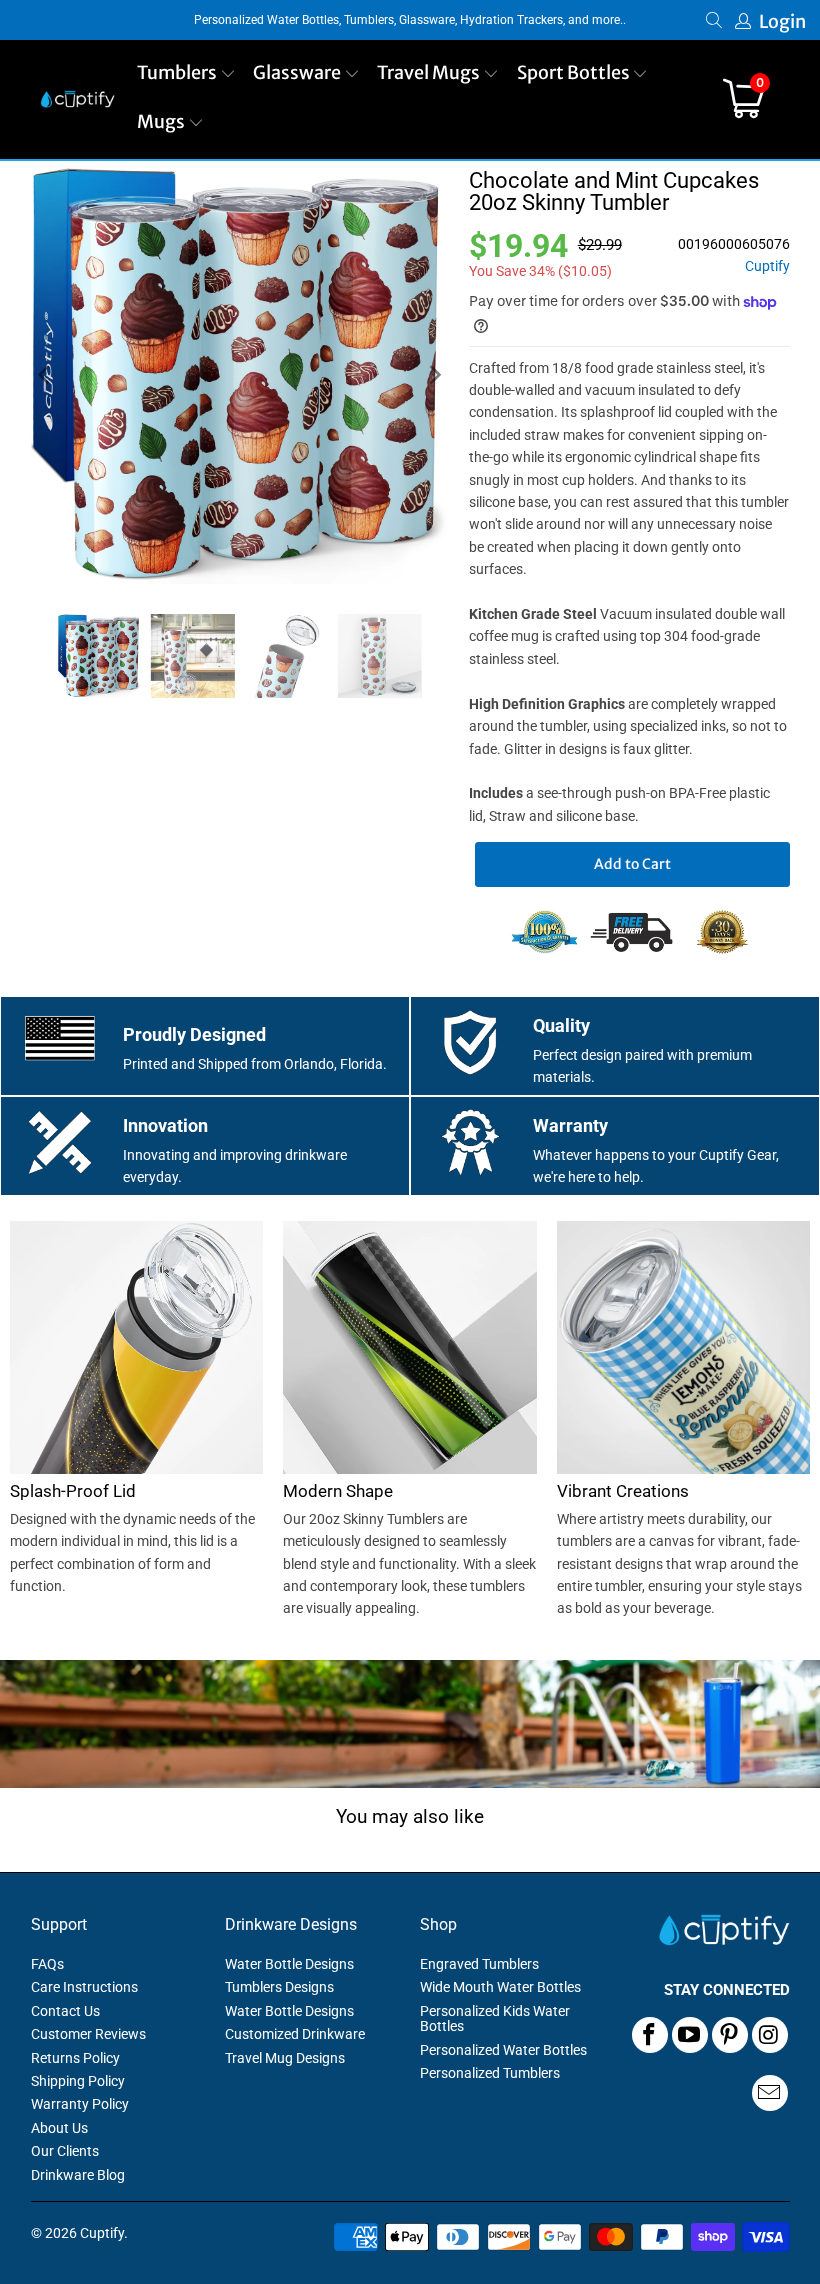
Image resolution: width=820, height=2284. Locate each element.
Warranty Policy (80, 2104)
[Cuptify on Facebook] (650, 2035)
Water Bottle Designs (289, 1964)
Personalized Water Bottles (503, 2050)
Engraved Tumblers (479, 1964)
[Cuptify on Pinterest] (730, 2035)
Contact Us (65, 2011)
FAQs (47, 1964)
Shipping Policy (78, 2081)
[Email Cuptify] (770, 2093)
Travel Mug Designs (285, 2058)
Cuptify (767, 266)
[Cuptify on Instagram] (770, 2035)
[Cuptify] (77, 99)
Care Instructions (84, 1987)
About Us (59, 2128)
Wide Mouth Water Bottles (500, 1987)
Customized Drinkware (295, 2034)
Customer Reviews (88, 2034)
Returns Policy (75, 2058)
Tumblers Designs (279, 1987)
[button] (186, 74)
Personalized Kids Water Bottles (495, 2018)
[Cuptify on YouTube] (690, 2035)
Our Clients (65, 2151)
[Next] (434, 375)
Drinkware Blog (78, 2175)
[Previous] (46, 375)
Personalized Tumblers (490, 2073)
